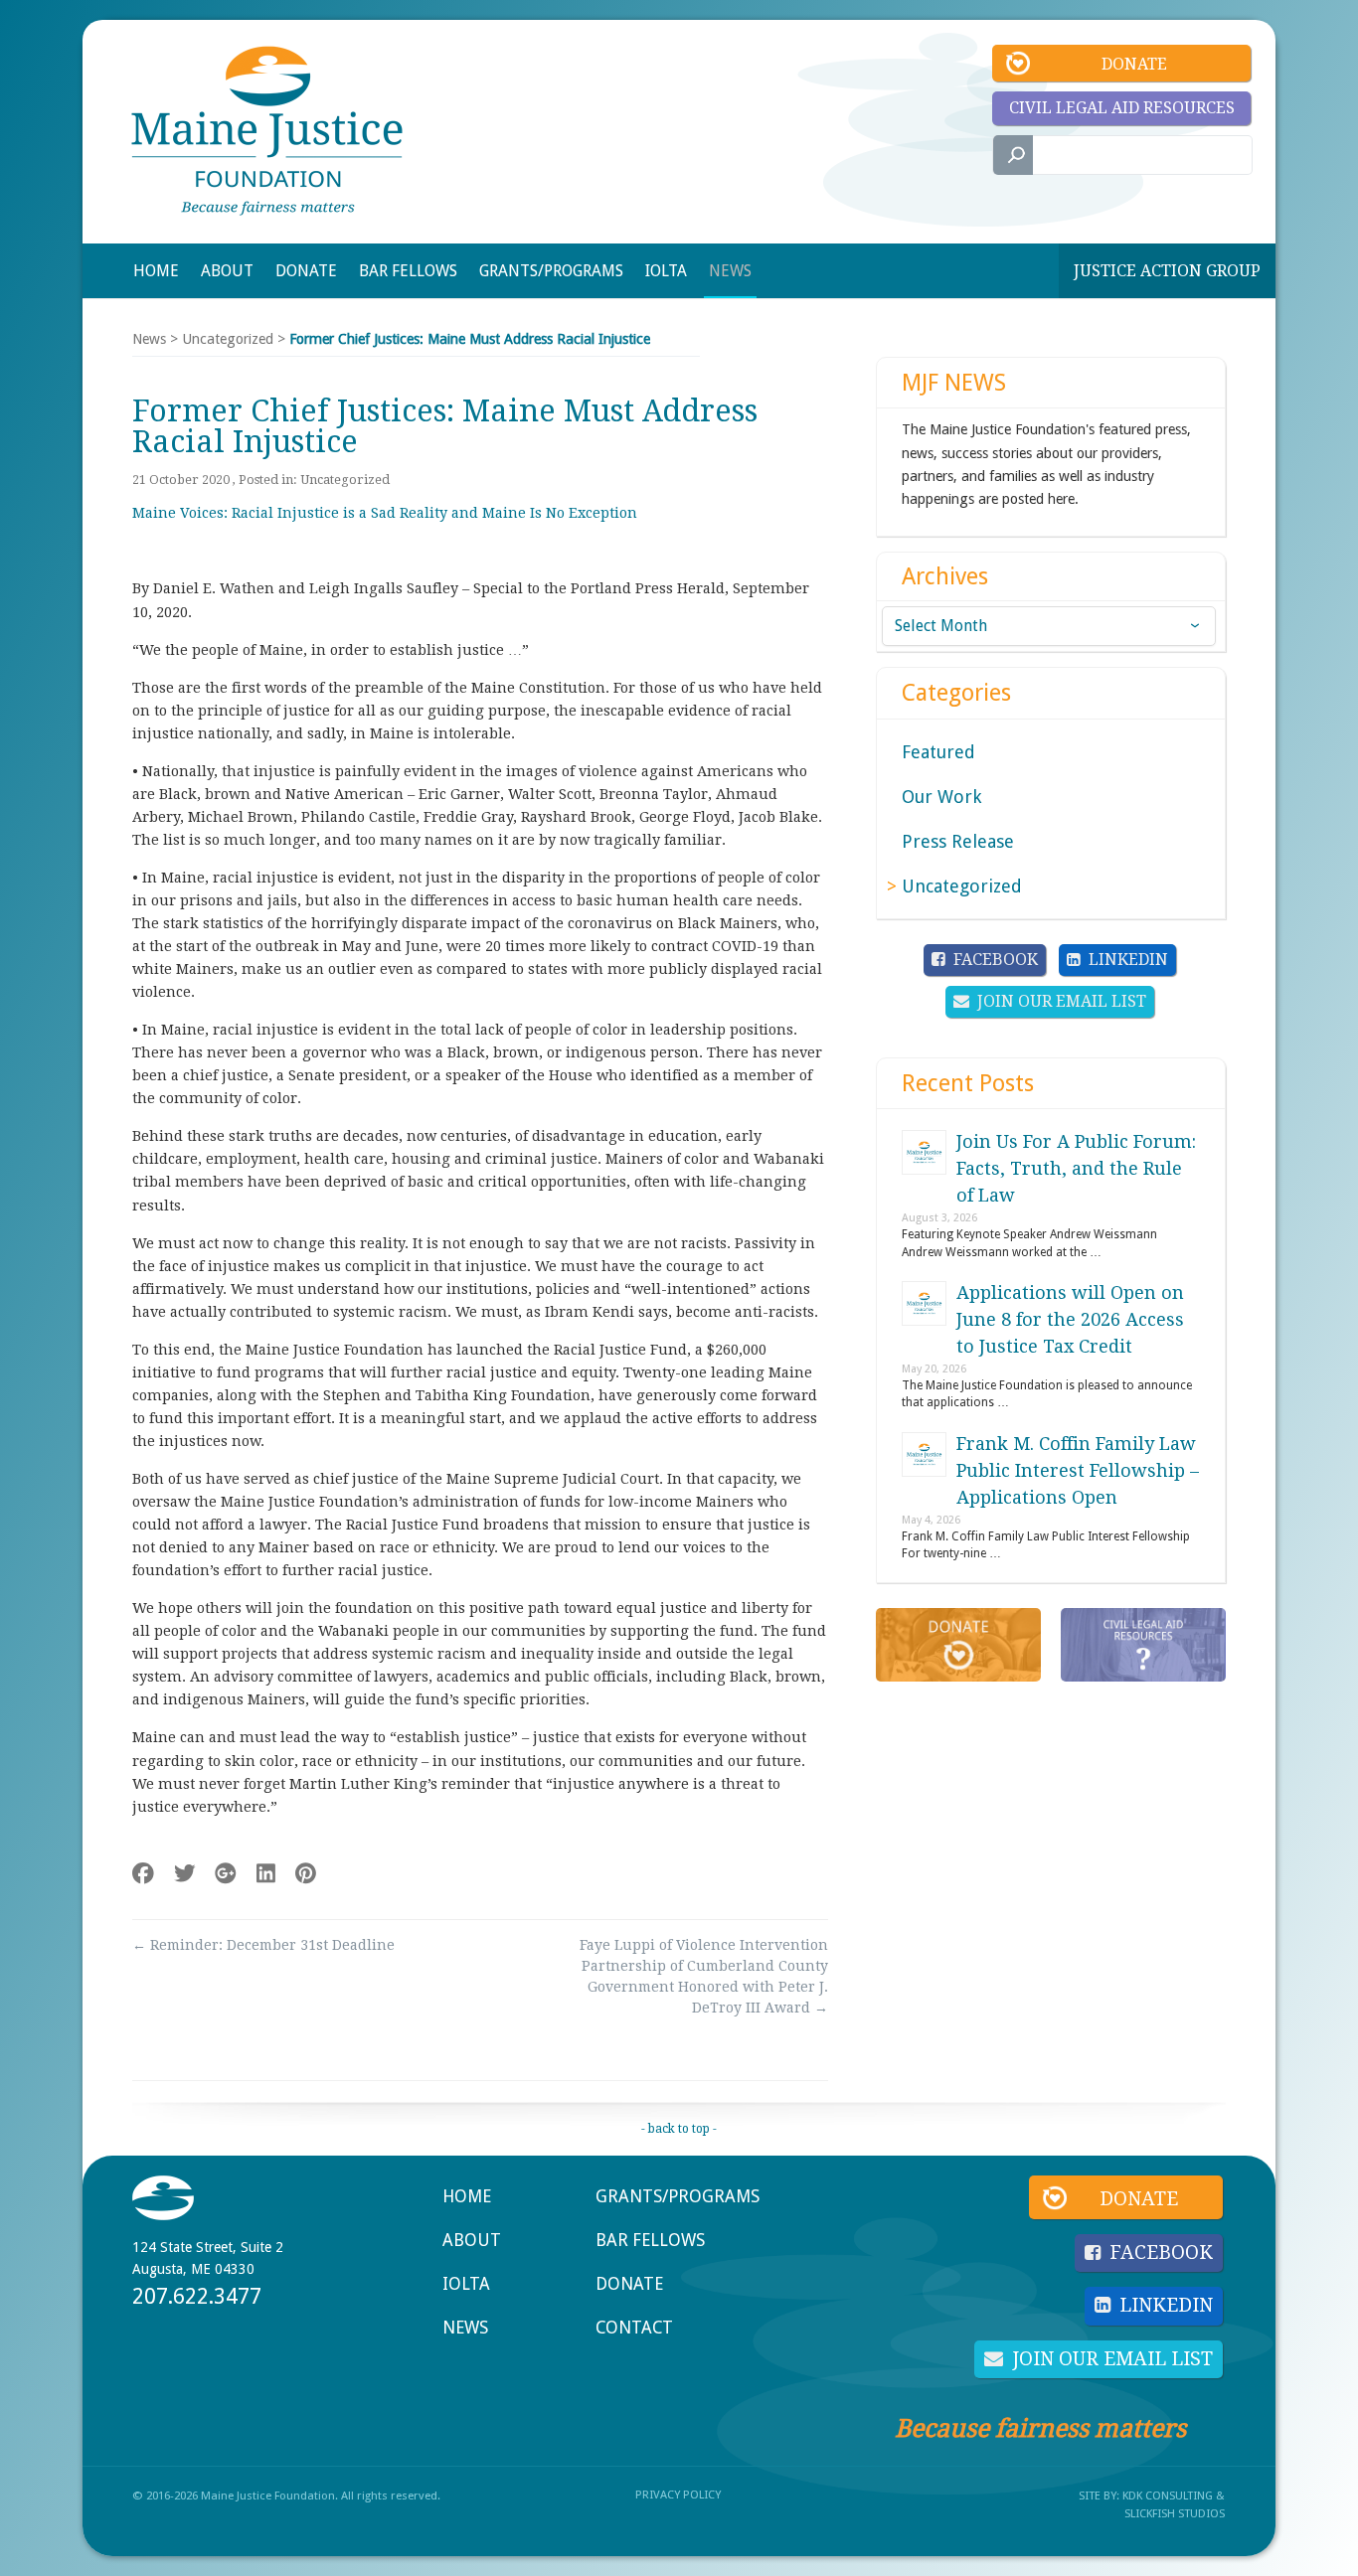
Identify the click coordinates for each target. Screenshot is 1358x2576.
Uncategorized (228, 339)
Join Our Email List (1062, 1001)
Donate (1134, 64)
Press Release (958, 841)
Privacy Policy (678, 2495)
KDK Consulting (1168, 2495)
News (149, 339)
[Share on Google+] (226, 1874)
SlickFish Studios (1175, 2513)
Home (467, 2196)
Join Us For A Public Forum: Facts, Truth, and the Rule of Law (1076, 1168)
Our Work (941, 797)
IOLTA (466, 2284)
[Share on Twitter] (185, 1874)
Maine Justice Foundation (267, 131)
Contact (634, 2328)
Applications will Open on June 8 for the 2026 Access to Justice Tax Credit (1070, 1319)
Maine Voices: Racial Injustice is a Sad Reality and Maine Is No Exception (385, 513)
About (472, 2240)
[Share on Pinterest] (306, 1874)
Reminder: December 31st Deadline (263, 1945)
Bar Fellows (650, 2240)
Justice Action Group (1167, 271)
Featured (938, 752)
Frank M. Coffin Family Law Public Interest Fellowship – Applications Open (1078, 1470)
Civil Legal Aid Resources (1122, 108)
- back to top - (679, 2129)
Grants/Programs (678, 2196)
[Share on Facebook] (143, 1874)
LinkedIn (1128, 960)
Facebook (996, 960)
